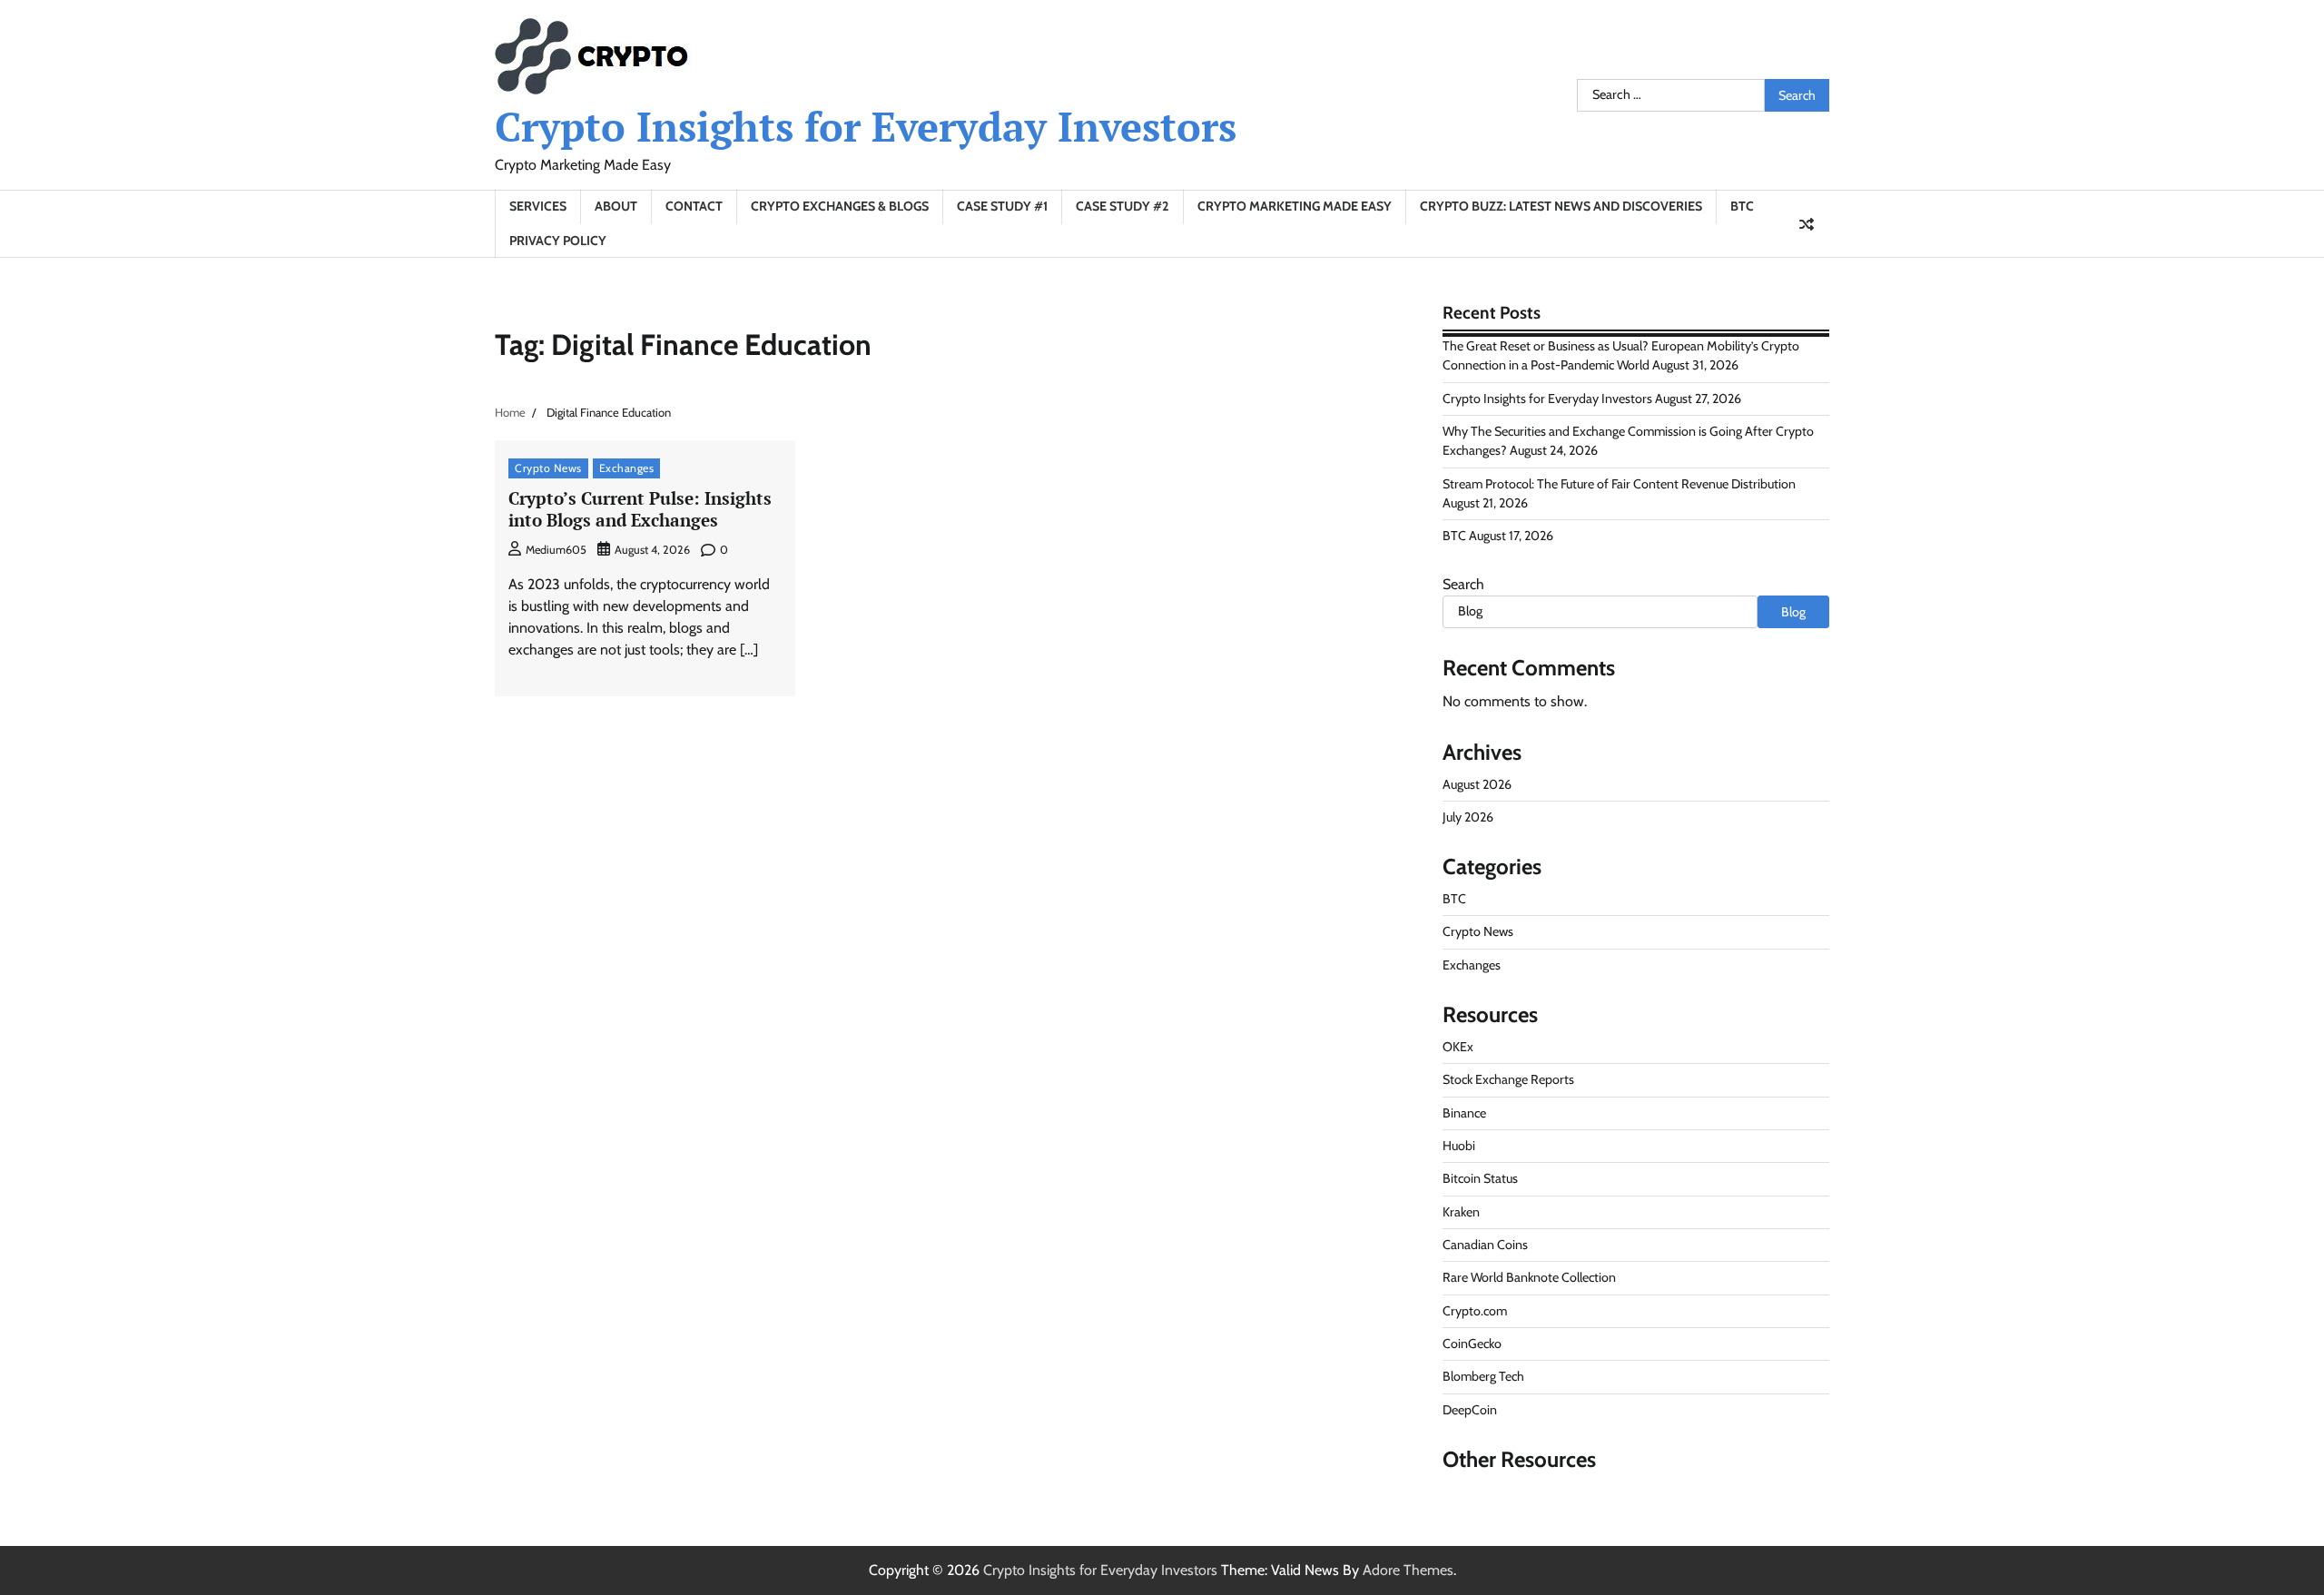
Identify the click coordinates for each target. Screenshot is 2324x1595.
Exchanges (627, 468)
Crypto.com (1475, 1311)
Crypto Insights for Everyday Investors (866, 126)
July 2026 (1468, 817)
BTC (1742, 206)
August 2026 (1477, 784)
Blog (1793, 612)
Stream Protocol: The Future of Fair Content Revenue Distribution (1619, 484)
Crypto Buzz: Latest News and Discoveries (1561, 206)
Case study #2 (1123, 206)
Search (1463, 584)
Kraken (1461, 1212)
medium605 (556, 550)
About (616, 206)
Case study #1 (1002, 206)
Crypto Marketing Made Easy (1295, 206)
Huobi (1459, 1146)
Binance (1464, 1113)
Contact (694, 206)
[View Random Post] (1807, 224)
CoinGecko (1472, 1344)
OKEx (1458, 1047)
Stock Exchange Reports (1508, 1079)
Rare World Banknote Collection (1529, 1277)
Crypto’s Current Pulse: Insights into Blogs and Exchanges (640, 509)
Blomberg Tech (1483, 1376)
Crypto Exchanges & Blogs (840, 206)
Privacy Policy (558, 241)
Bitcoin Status (1480, 1178)
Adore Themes (1408, 1570)
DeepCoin (1470, 1410)
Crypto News (548, 468)
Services (538, 206)
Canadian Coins (1485, 1245)
